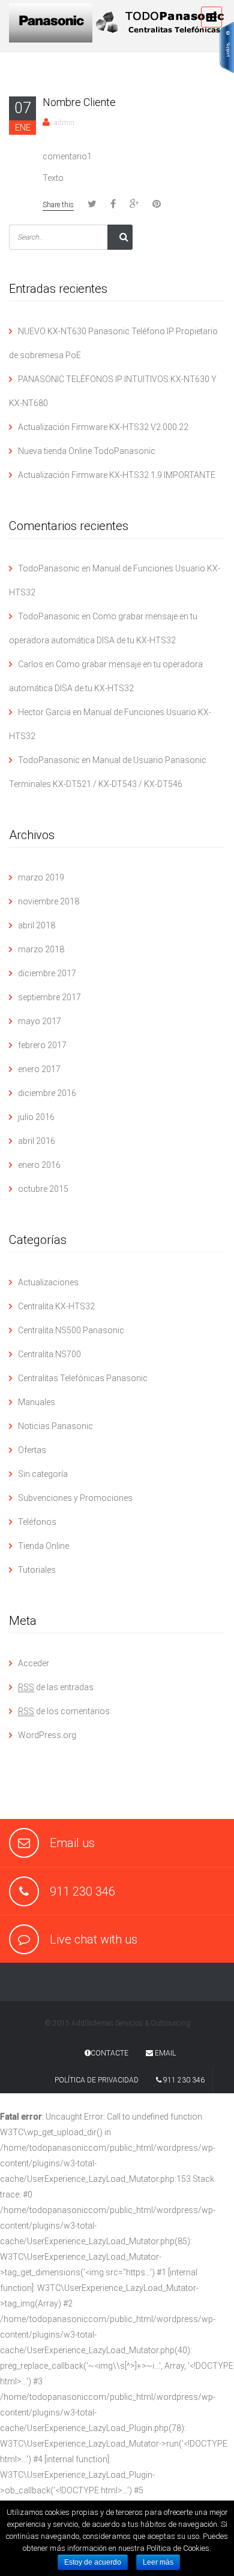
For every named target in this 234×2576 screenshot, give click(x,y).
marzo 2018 (41, 949)
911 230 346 (183, 2080)
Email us (72, 1843)
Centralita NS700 (49, 1354)
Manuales (37, 1402)
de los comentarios (64, 1711)
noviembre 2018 (49, 901)
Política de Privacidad (97, 2080)
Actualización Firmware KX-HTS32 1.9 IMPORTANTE (117, 475)
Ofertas (32, 1450)
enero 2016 (39, 1165)
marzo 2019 (41, 877)
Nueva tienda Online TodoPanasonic (87, 451)
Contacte (109, 2053)
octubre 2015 (43, 1189)
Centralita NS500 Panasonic (71, 1330)
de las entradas (56, 1687)
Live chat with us (94, 1939)
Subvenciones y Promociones (75, 1498)
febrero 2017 (42, 1045)
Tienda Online (43, 1546)
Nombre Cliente (79, 102)
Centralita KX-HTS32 (56, 1306)
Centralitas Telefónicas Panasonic (83, 1378)
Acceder (34, 1663)
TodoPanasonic (49, 568)
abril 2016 (37, 1141)
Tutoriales (37, 1570)
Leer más (158, 2562)
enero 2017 (39, 1069)
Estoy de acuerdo (93, 2562)
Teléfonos (37, 1522)
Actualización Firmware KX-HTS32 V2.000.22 (103, 427)
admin (64, 123)
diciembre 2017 (47, 973)
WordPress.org (47, 1735)
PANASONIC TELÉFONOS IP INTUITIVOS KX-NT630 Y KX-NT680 (113, 391)
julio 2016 (36, 1117)
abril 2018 (37, 925)
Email (164, 2053)
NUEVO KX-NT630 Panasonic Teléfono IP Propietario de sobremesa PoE (113, 343)
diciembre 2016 (47, 1093)
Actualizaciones (48, 1282)
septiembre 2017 (49, 997)
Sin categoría (43, 1474)
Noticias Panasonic (55, 1426)
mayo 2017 (40, 1021)
